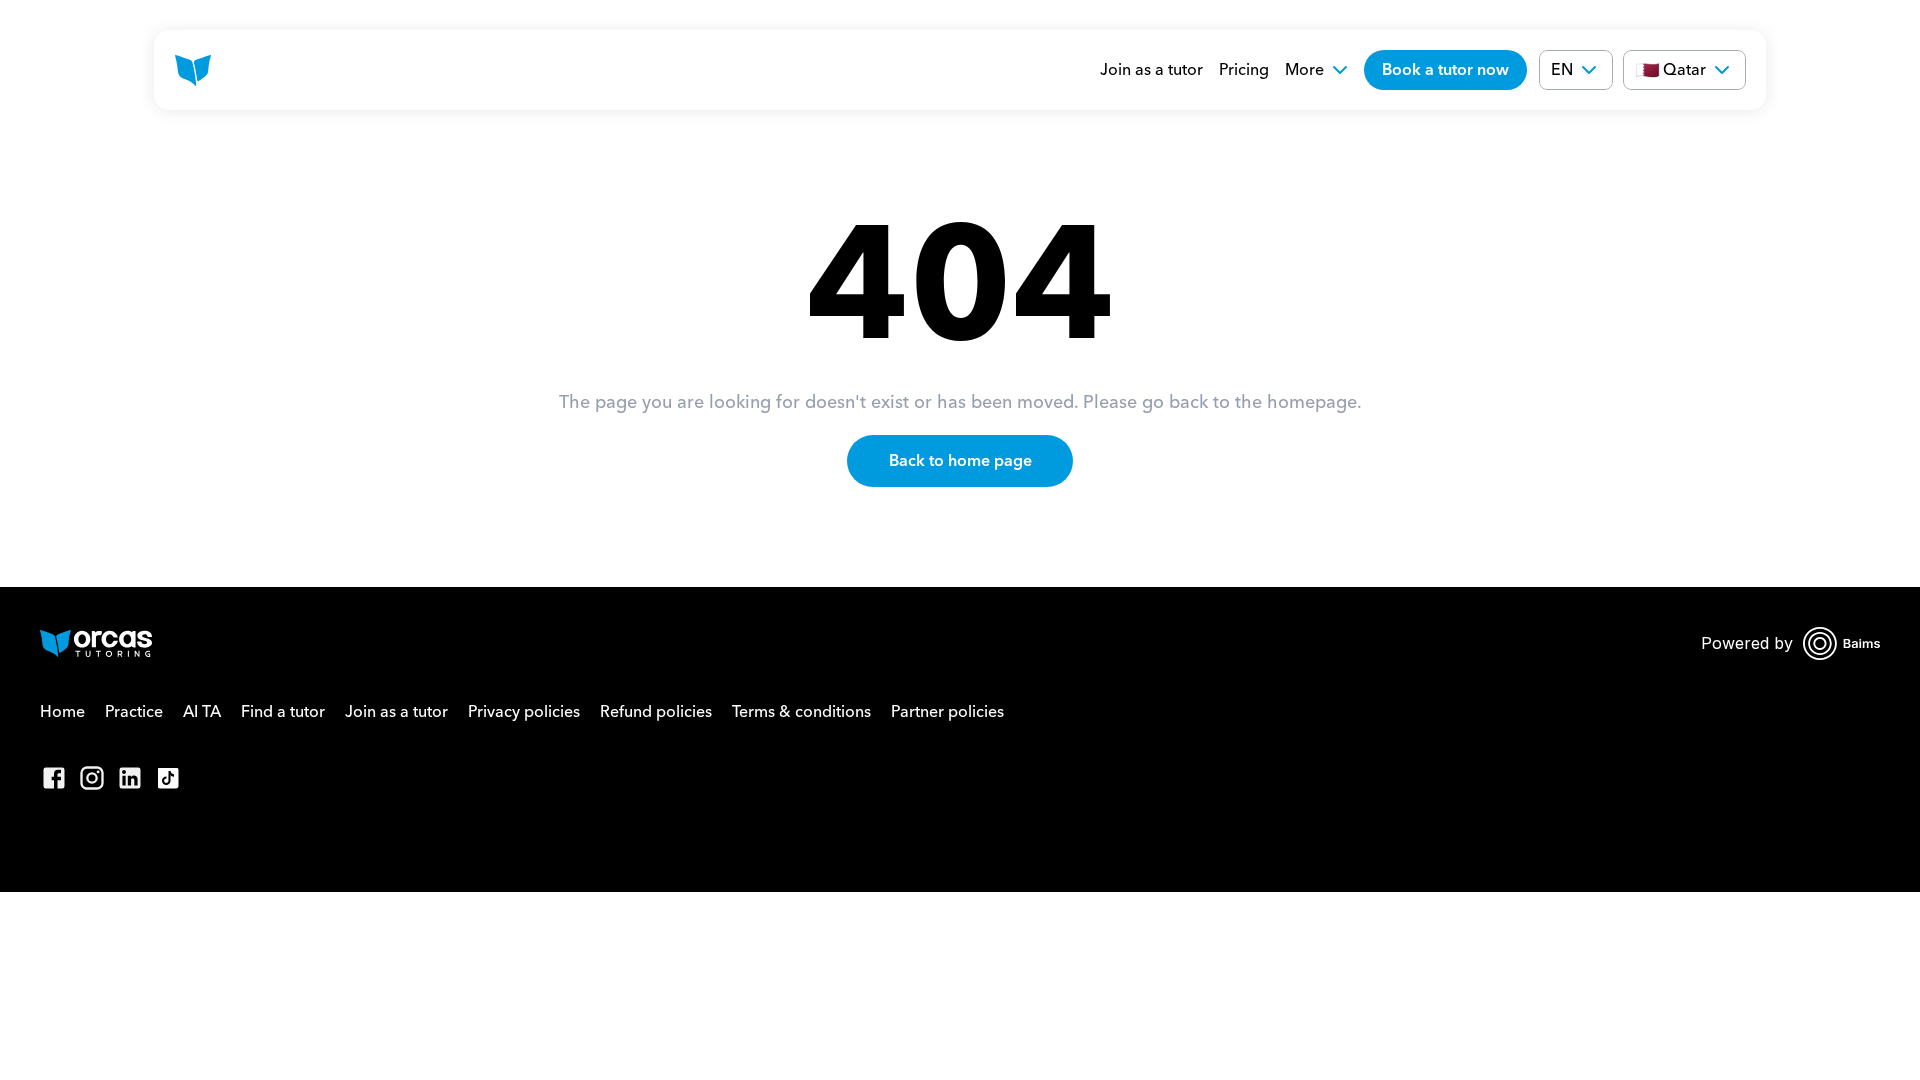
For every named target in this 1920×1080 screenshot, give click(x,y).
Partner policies (947, 712)
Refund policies (656, 712)
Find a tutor (283, 712)
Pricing (1244, 70)
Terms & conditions (801, 712)
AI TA (202, 712)
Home (62, 712)
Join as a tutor (1151, 70)
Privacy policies (524, 712)
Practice (134, 712)
